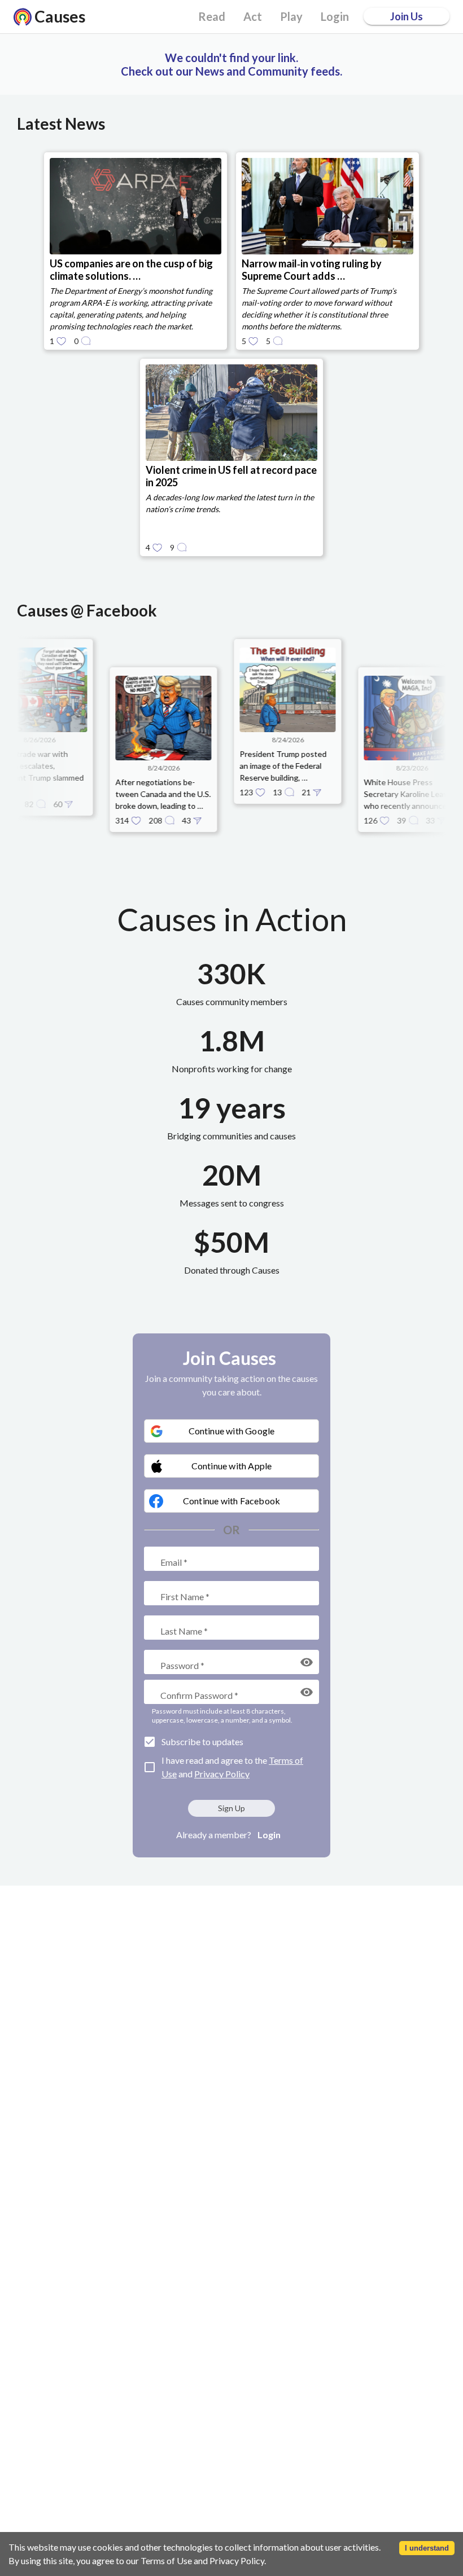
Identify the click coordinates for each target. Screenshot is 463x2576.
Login (269, 1835)
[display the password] (307, 1662)
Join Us (407, 16)
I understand (427, 2548)
